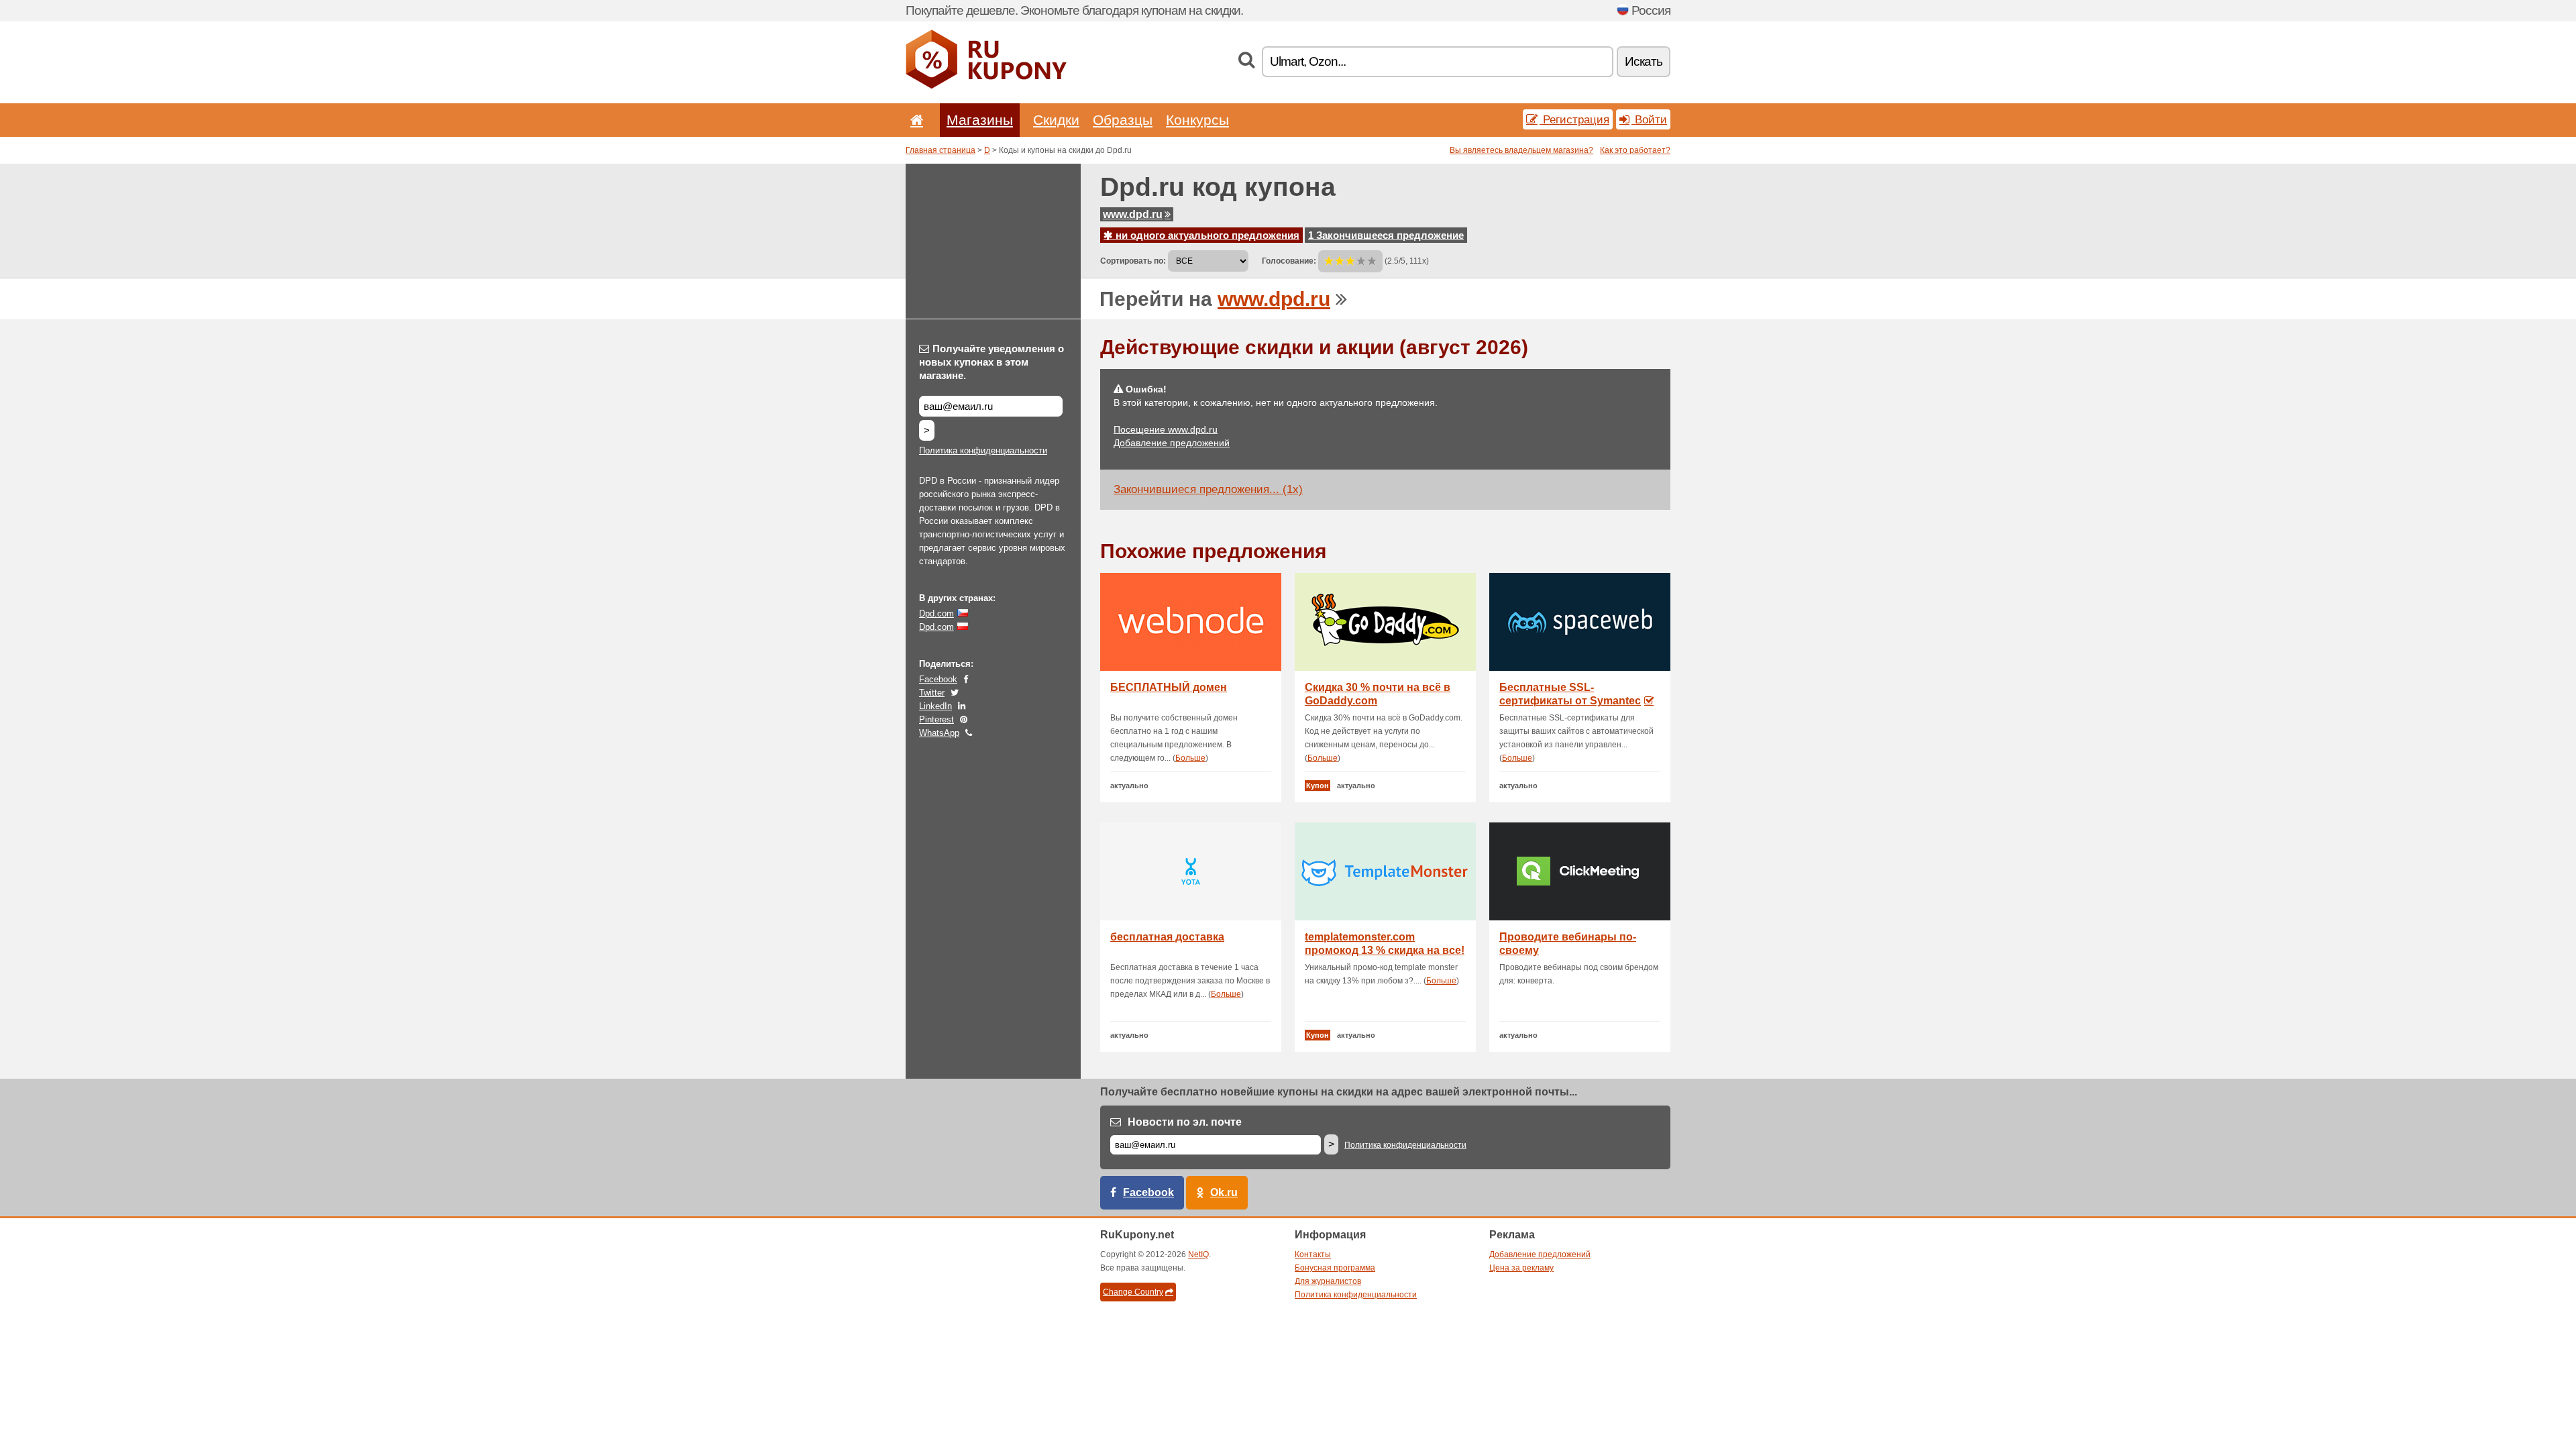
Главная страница (941, 150)
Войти (1649, 119)
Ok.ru (1224, 1192)
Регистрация (1574, 119)
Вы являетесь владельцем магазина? (1521, 150)
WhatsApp (939, 733)
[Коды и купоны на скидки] (986, 86)
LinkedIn (935, 706)
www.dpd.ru (1133, 214)
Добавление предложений (1172, 443)
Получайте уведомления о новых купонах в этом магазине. (991, 362)
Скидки (1056, 120)
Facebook (938, 679)
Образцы (1123, 120)
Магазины (980, 120)
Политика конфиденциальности (983, 450)
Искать (1644, 61)
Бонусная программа (1335, 1268)
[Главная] (914, 120)
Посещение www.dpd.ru (1166, 429)
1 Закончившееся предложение (1386, 235)
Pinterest (936, 719)
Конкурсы (1197, 120)
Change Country (1133, 1292)
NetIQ (1198, 1254)
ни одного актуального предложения (1206, 235)
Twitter (932, 693)
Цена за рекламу (1521, 1268)
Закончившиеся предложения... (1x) (1208, 489)
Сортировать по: (1133, 261)
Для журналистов (1328, 1281)
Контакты (1313, 1254)
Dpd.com (936, 613)
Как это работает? (1635, 150)
